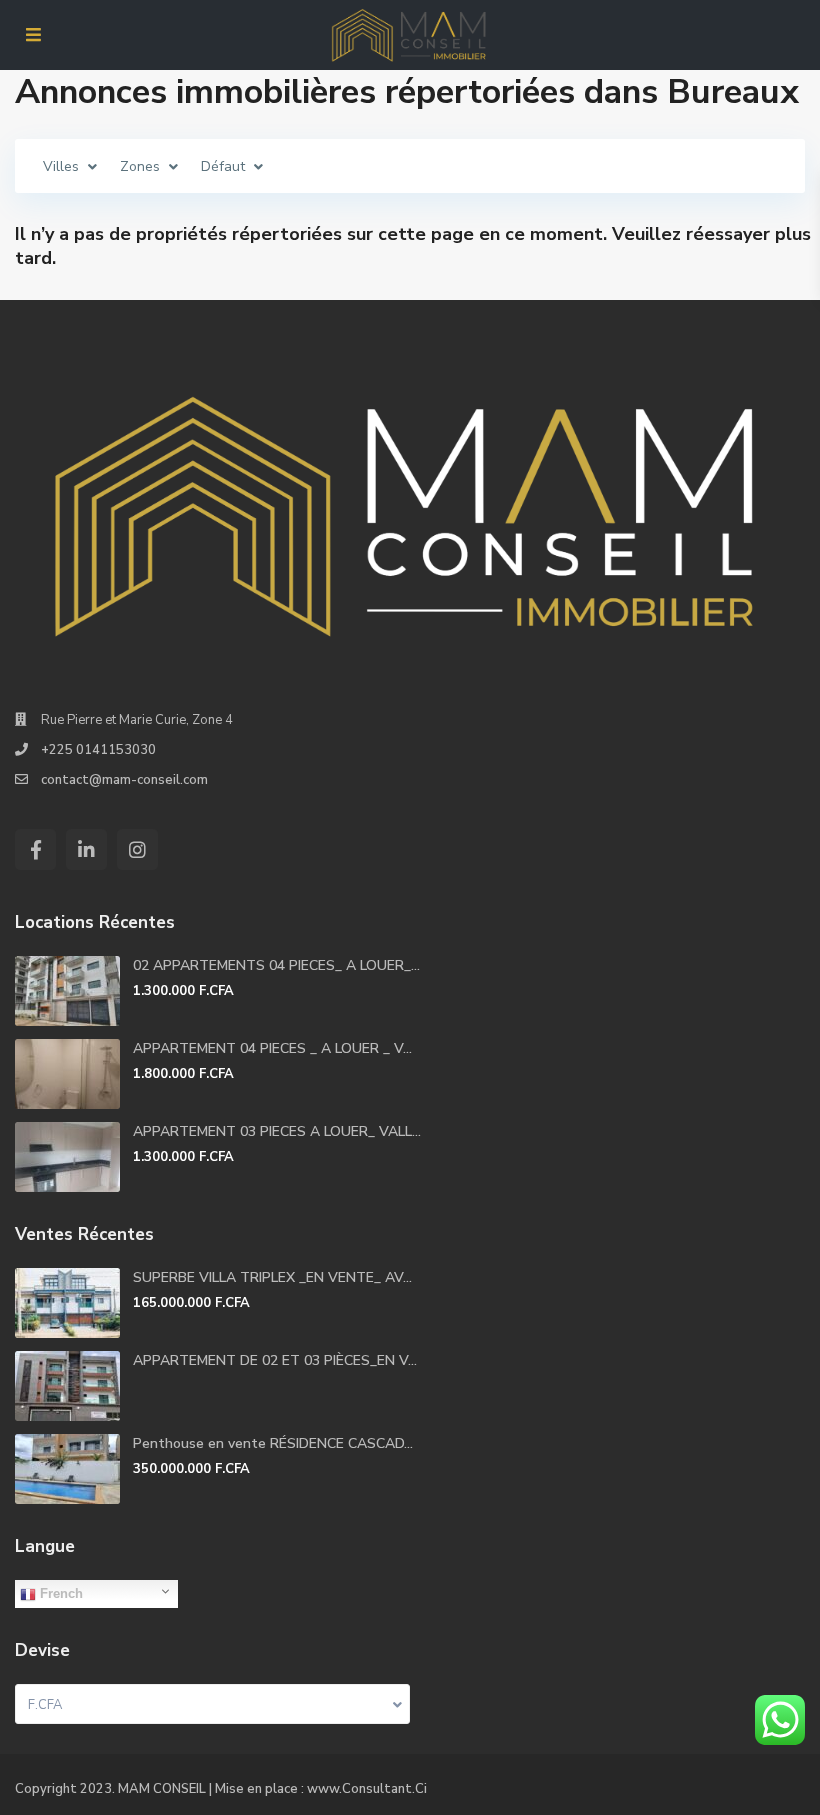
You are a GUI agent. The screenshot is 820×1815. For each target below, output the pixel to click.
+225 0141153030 (98, 750)
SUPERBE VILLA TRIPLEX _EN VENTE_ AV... (272, 1277)
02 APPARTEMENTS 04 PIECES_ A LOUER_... (276, 965)
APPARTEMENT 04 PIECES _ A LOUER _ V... (272, 1048)
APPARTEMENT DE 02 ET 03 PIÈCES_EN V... (275, 1360)
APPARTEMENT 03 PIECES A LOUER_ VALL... (277, 1131)
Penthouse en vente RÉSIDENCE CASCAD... (273, 1443)
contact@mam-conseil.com (124, 780)
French (59, 1593)
